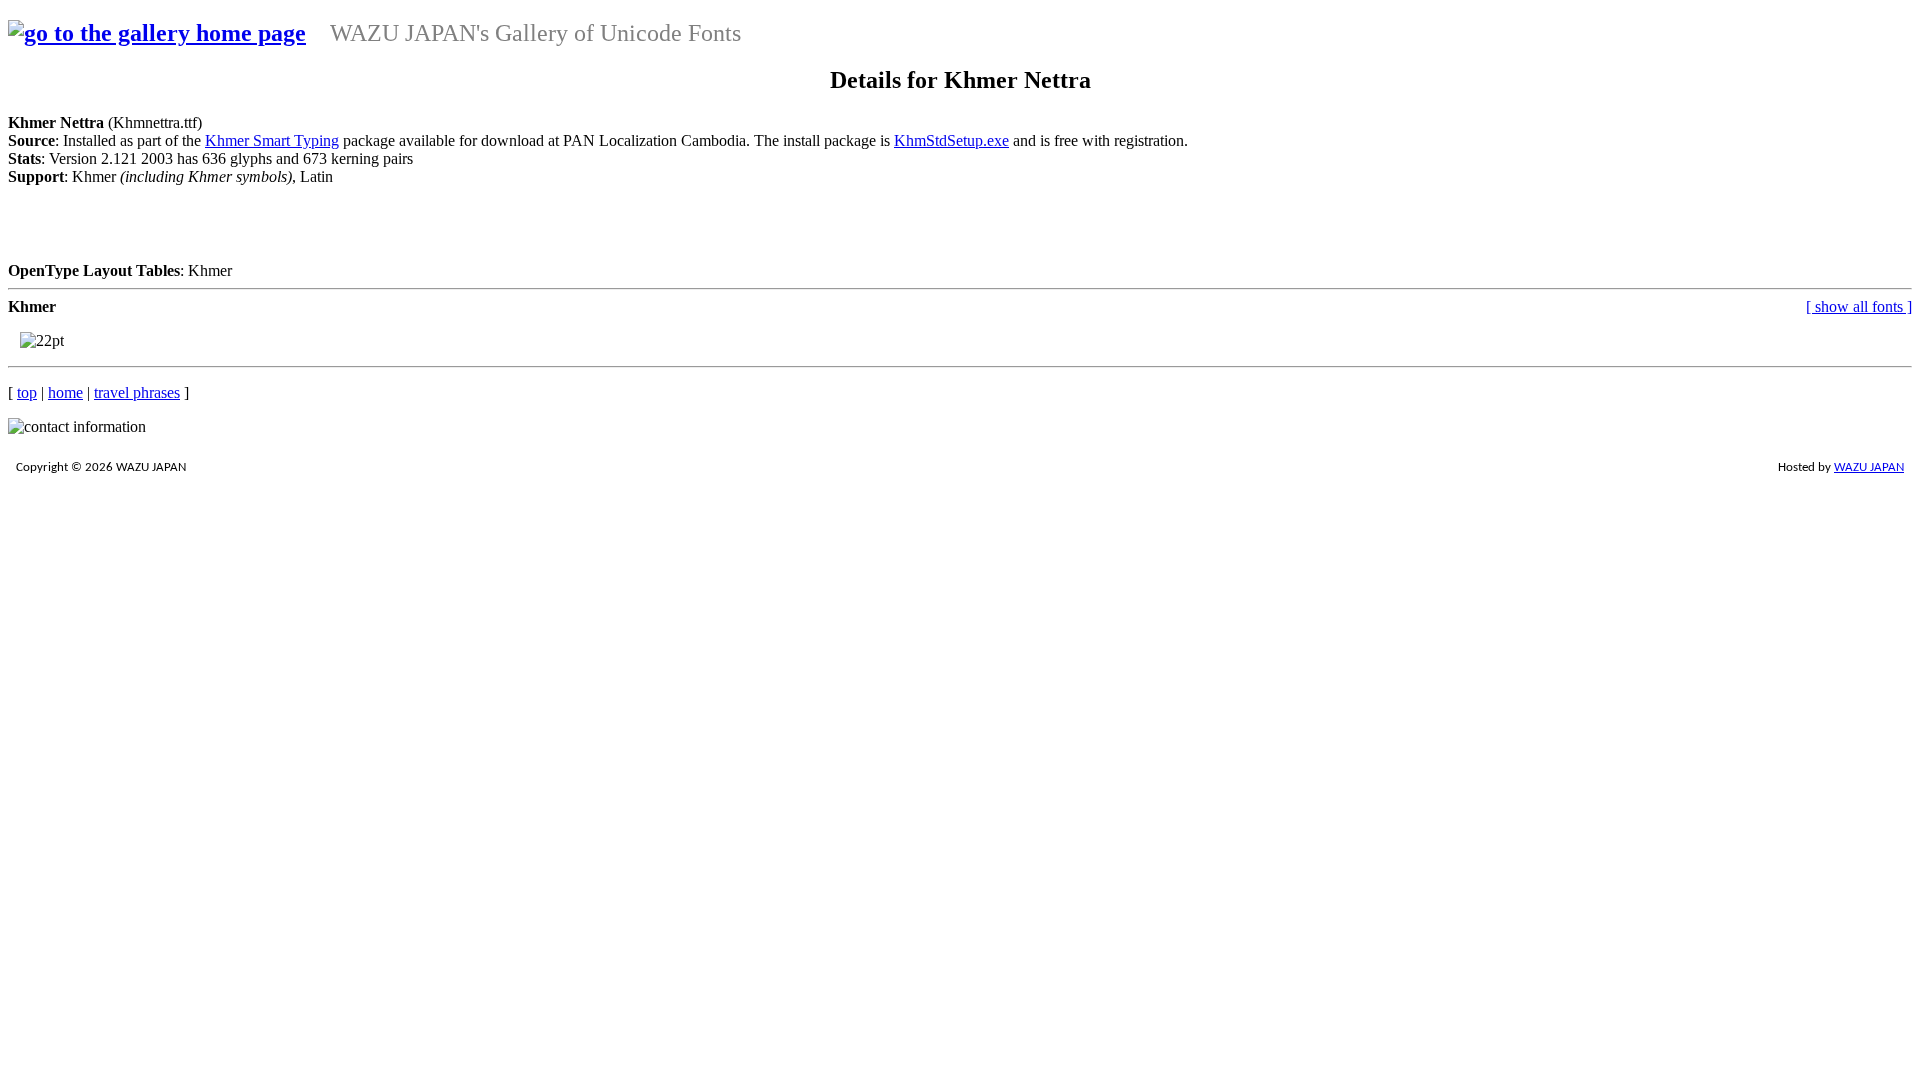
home (65, 392)
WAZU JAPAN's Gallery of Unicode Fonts (535, 33)
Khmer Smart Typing (272, 140)
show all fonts (1859, 306)
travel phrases (137, 392)
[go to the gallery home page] (157, 33)
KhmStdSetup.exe (951, 140)
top (27, 392)
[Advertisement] (600, 231)
